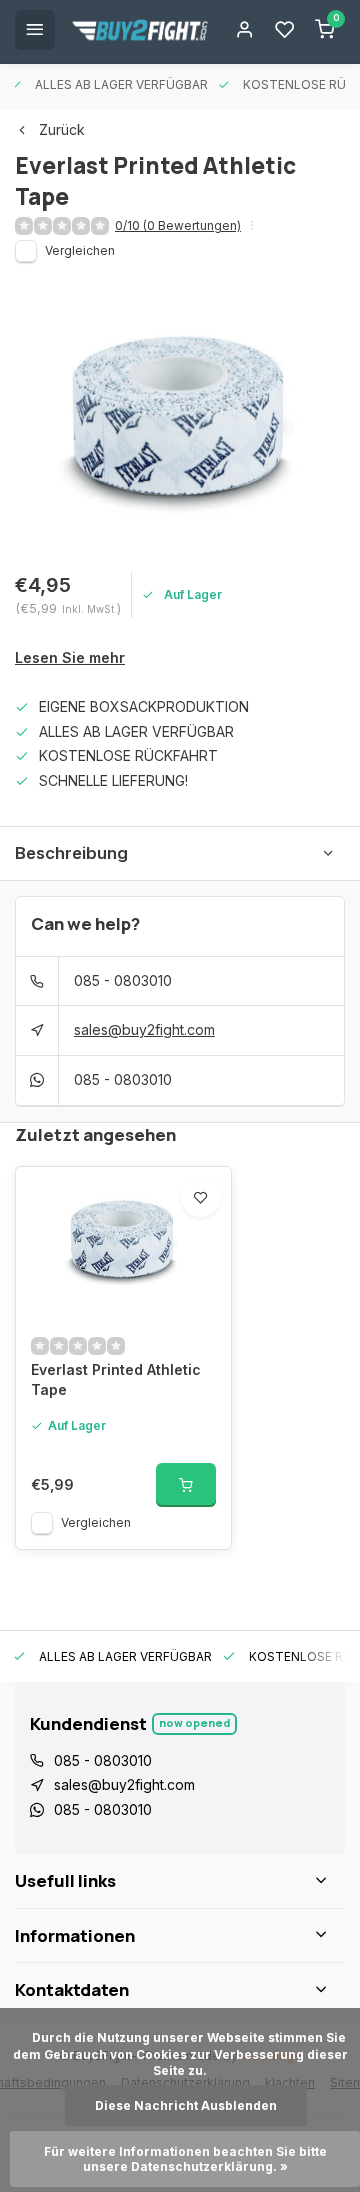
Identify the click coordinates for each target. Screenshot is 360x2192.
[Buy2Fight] (140, 30)
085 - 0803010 (123, 980)
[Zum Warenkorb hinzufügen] (186, 1485)
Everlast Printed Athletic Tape (116, 1379)
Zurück (62, 129)
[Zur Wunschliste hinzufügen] (201, 1197)
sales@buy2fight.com (144, 1029)
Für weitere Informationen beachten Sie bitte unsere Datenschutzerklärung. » (187, 2159)
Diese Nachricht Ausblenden (186, 2105)
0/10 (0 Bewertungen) (178, 225)
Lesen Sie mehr (70, 657)
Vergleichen (80, 250)
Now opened (194, 1722)
